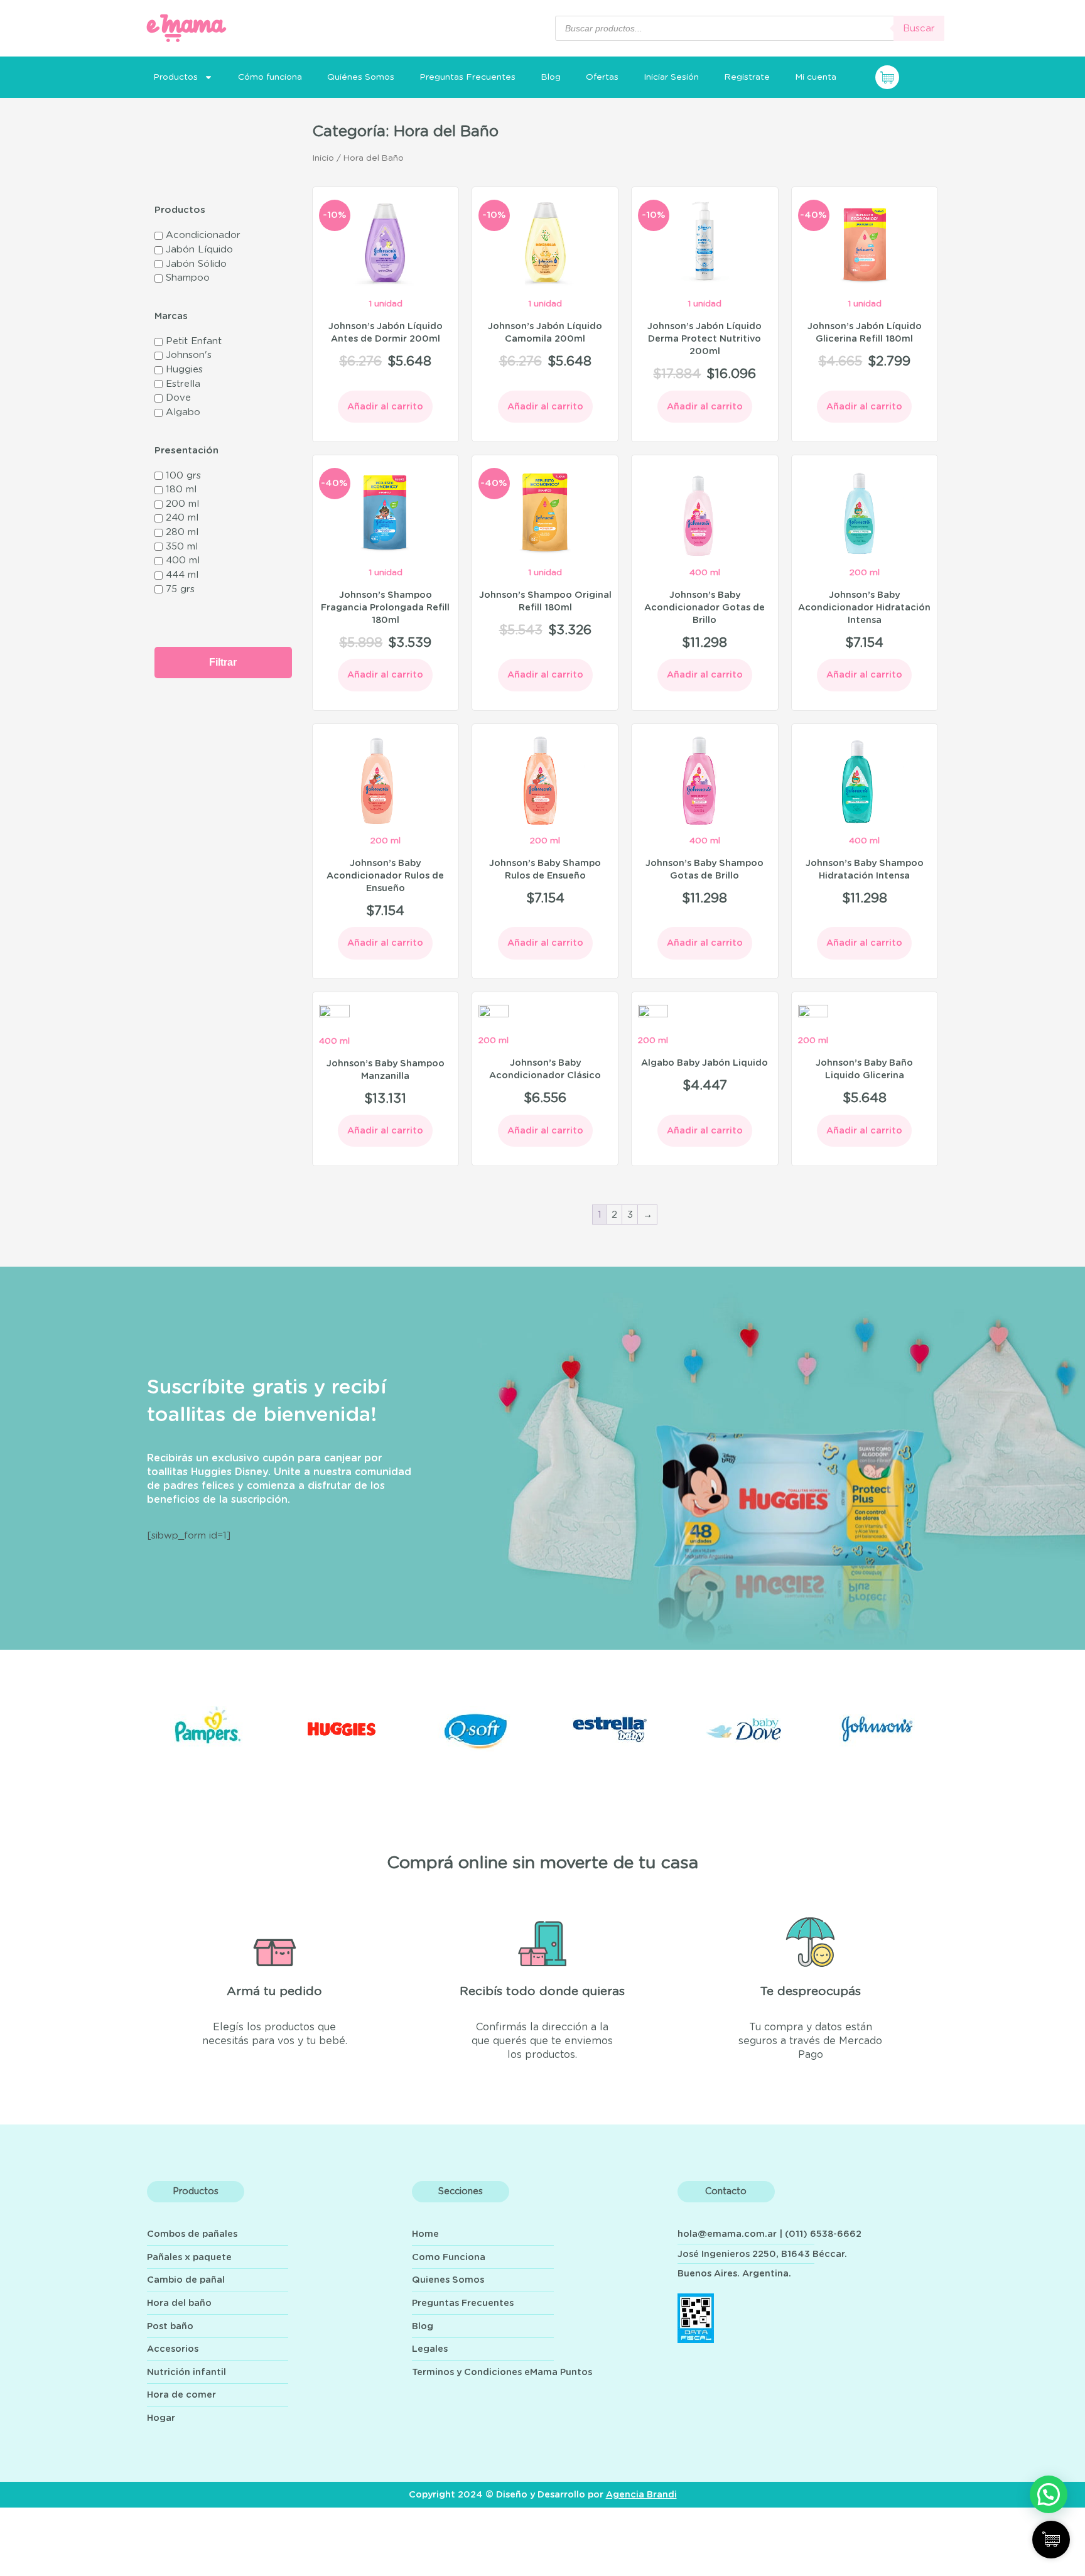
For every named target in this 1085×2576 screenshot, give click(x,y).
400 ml (183, 560)
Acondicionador (203, 235)
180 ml (181, 490)
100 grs (183, 476)
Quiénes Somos (361, 77)
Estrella (183, 384)
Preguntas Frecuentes (467, 77)
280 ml (182, 532)
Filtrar (223, 662)
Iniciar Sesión (671, 77)
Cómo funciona (270, 77)
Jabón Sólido (196, 264)
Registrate (747, 77)
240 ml (182, 518)
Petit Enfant (194, 341)
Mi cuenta (816, 77)
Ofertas (602, 77)
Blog (551, 77)
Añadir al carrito (385, 407)
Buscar (919, 29)
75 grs (180, 589)
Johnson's (189, 355)
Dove (178, 398)
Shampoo (188, 278)
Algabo (183, 412)
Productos (175, 77)
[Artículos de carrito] (910, 77)
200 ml (182, 504)
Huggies (184, 370)
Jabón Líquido (199, 250)
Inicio (323, 158)
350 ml (182, 547)
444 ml (182, 575)
